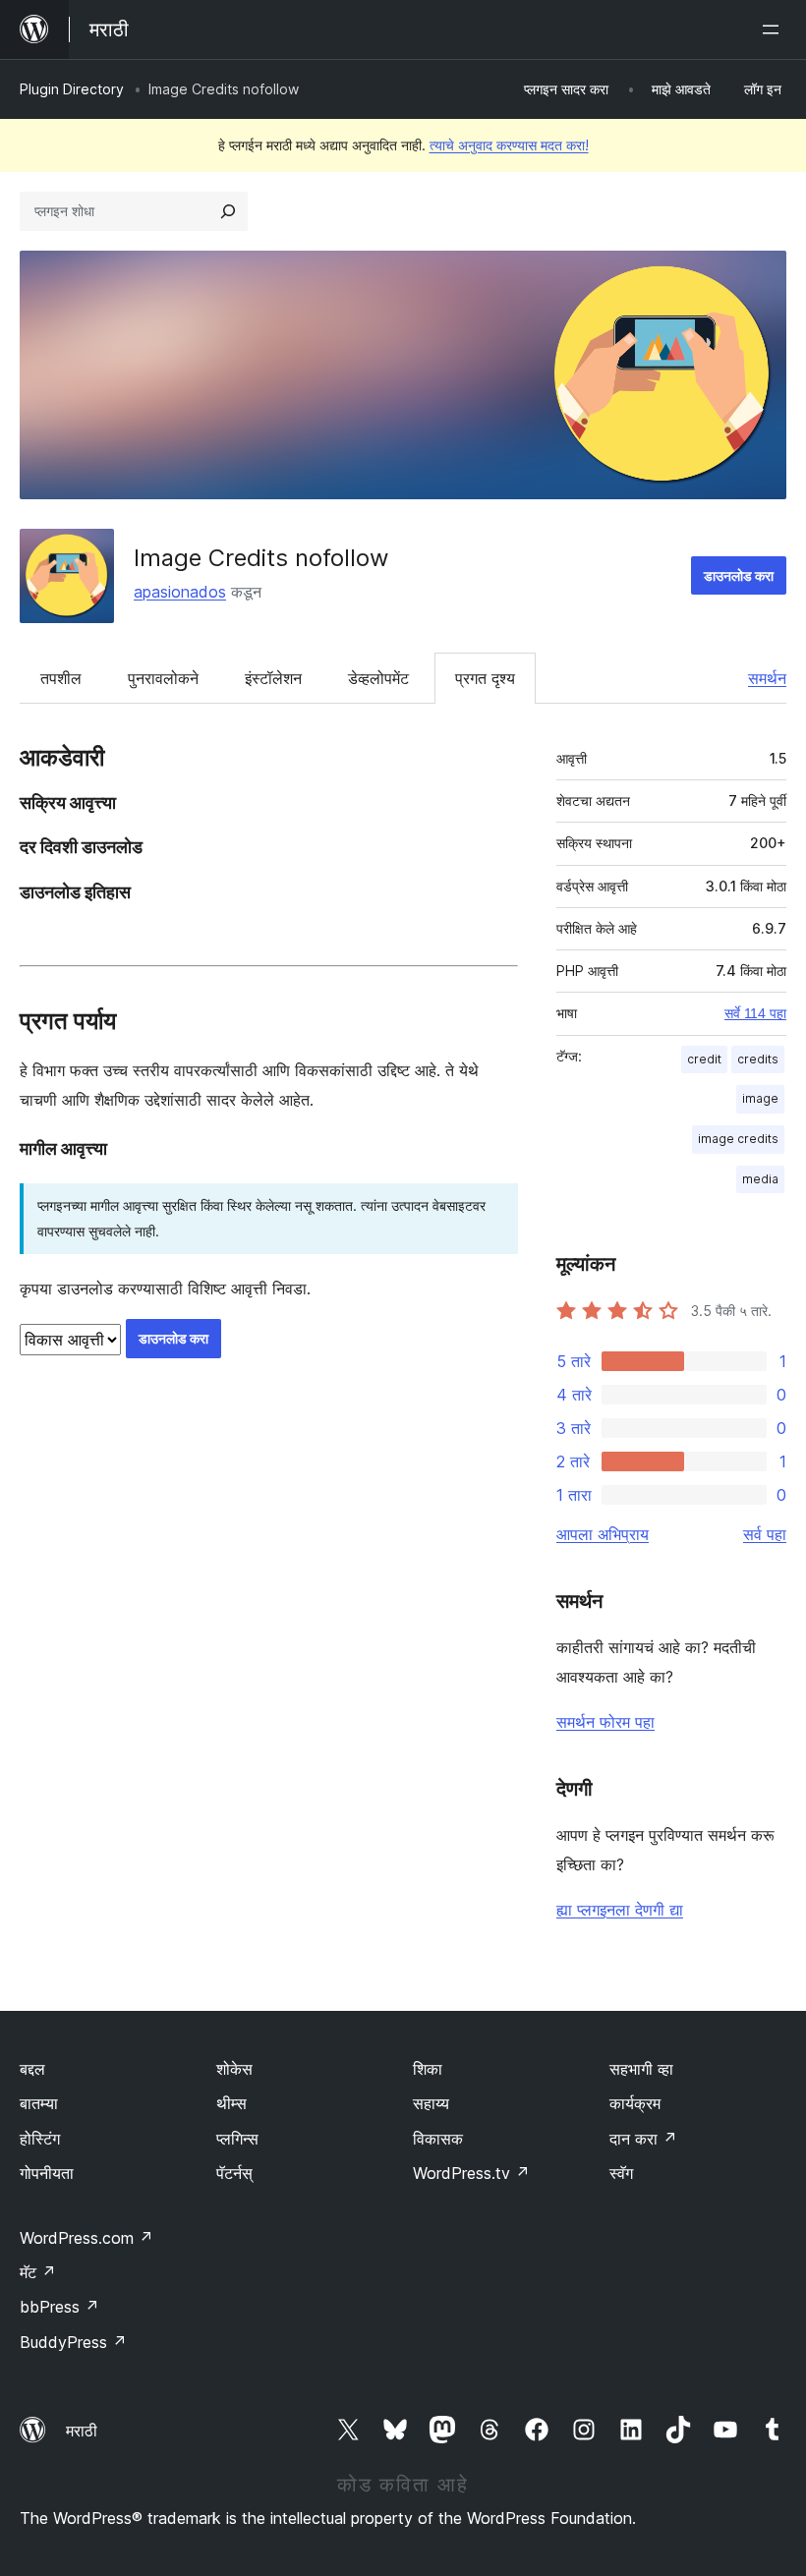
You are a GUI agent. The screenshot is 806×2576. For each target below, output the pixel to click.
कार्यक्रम (635, 2103)
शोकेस (234, 2069)
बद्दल (32, 2069)
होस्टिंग (40, 2139)
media (760, 1179)
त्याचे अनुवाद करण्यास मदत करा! (509, 145)
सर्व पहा (765, 1534)
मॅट (38, 2272)
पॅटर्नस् (234, 2173)
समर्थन (767, 678)
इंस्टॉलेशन (273, 678)
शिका (428, 2069)
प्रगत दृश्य (485, 678)
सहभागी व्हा (641, 2069)
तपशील (61, 678)
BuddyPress (73, 2342)
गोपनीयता (47, 2173)
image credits (738, 1139)
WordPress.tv (471, 2173)
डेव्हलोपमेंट (378, 678)
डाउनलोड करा (739, 575)
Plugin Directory (72, 89)
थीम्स (231, 2103)
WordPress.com (86, 2238)
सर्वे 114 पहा (755, 1013)
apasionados (180, 592)
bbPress (59, 2307)
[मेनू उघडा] (775, 29)
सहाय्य (431, 2103)
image (760, 1098)
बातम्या (39, 2103)
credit (704, 1059)
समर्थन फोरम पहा (605, 1722)
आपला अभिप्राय (603, 1534)
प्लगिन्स (237, 2139)
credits (758, 1059)
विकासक (438, 2139)
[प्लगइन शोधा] (228, 211)
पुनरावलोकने (163, 678)
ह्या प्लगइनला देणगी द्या (620, 1910)
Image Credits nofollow (261, 558)
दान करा (643, 2139)
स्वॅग (621, 2173)
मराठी (82, 2431)
